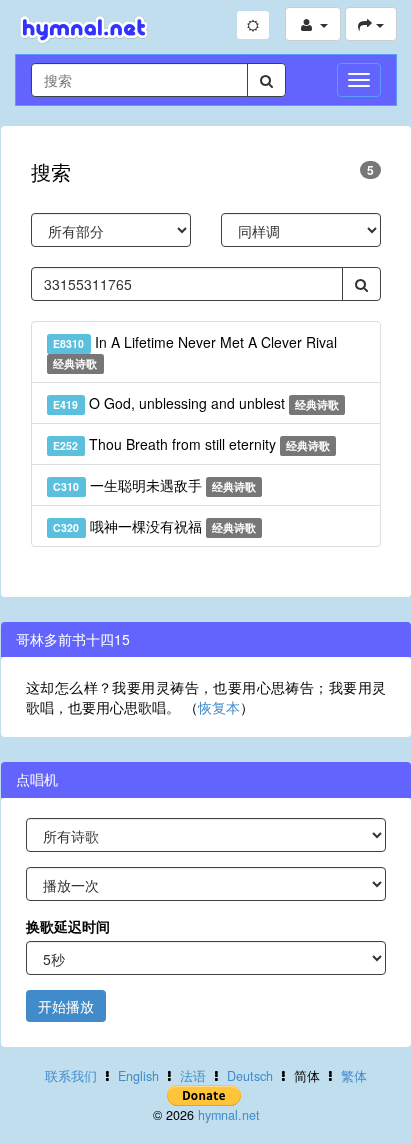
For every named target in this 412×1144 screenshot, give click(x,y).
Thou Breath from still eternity (191, 444)
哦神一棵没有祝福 (154, 526)
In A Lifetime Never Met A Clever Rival (194, 351)
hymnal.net (229, 1115)
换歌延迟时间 (68, 926)
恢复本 (219, 707)
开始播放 (66, 1006)
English (138, 1076)
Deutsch (250, 1076)
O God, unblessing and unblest (196, 403)
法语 (193, 1076)
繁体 (354, 1076)
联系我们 (71, 1076)
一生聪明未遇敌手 (154, 485)
